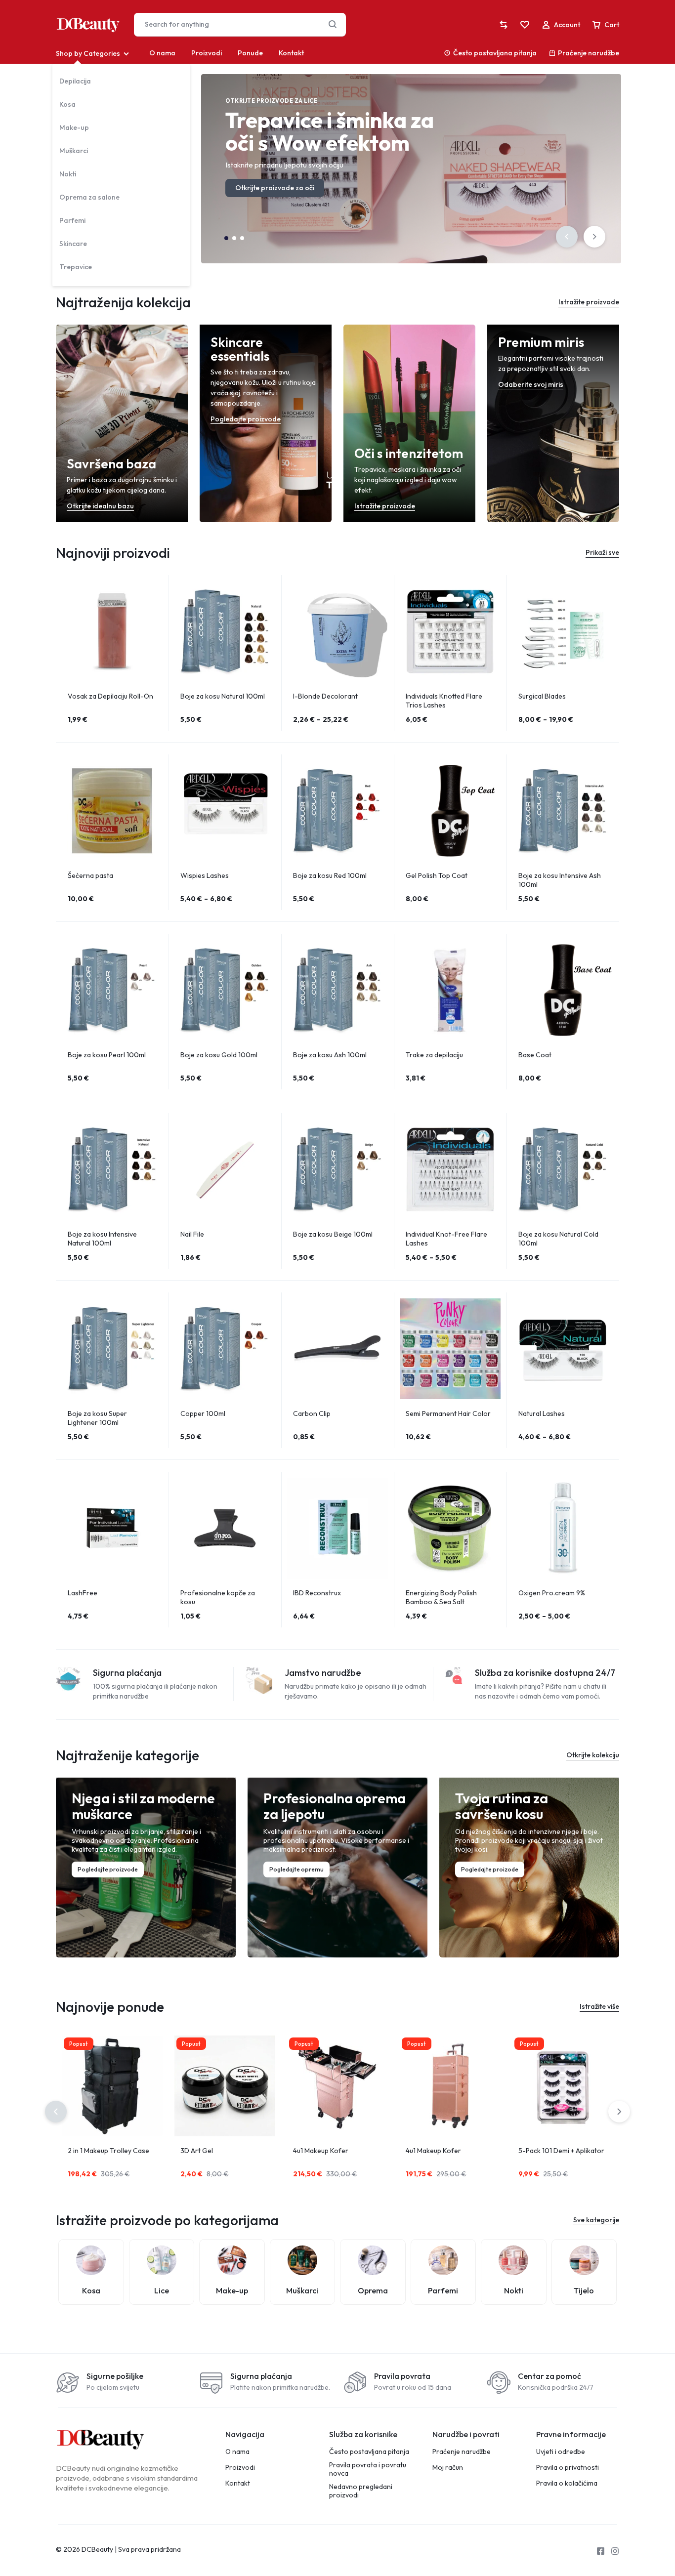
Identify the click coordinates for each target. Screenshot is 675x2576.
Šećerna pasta (90, 875)
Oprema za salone (89, 197)
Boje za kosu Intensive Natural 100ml (102, 1239)
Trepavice (76, 267)
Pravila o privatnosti (568, 2468)
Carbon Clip (312, 1413)
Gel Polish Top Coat (437, 875)
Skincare (73, 244)
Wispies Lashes (205, 875)
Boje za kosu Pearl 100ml (107, 1055)
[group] (112, 631)
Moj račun (448, 2468)
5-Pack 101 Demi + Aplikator (561, 2151)
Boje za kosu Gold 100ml (219, 1055)
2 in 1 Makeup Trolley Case (108, 2151)
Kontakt (291, 53)
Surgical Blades (542, 696)
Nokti (68, 174)
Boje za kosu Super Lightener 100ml (97, 1418)
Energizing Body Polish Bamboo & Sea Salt (441, 1597)
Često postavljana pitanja (495, 53)
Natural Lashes (542, 1413)
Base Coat (535, 1055)
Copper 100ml (203, 1413)
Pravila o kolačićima (567, 2483)
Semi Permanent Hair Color (448, 1413)
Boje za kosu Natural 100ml (223, 696)
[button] (567, 237)
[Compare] (504, 25)
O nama (162, 53)
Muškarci (74, 151)
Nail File (192, 1234)
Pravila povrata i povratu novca (368, 2469)
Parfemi (72, 220)
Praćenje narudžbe (589, 53)
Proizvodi (207, 53)
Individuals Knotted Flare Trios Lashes (444, 701)
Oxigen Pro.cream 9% (552, 1593)
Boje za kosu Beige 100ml (333, 1234)
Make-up (74, 127)
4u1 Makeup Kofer (321, 2151)
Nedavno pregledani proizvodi (361, 2491)
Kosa (67, 104)
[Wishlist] (525, 25)
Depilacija (75, 81)
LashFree (83, 1593)
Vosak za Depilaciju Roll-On (110, 696)
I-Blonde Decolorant (325, 696)
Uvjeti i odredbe (561, 2452)
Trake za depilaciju (434, 1055)
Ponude (250, 53)
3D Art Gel (197, 2151)
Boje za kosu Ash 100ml (330, 1055)
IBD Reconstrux (317, 1593)
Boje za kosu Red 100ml (330, 875)
